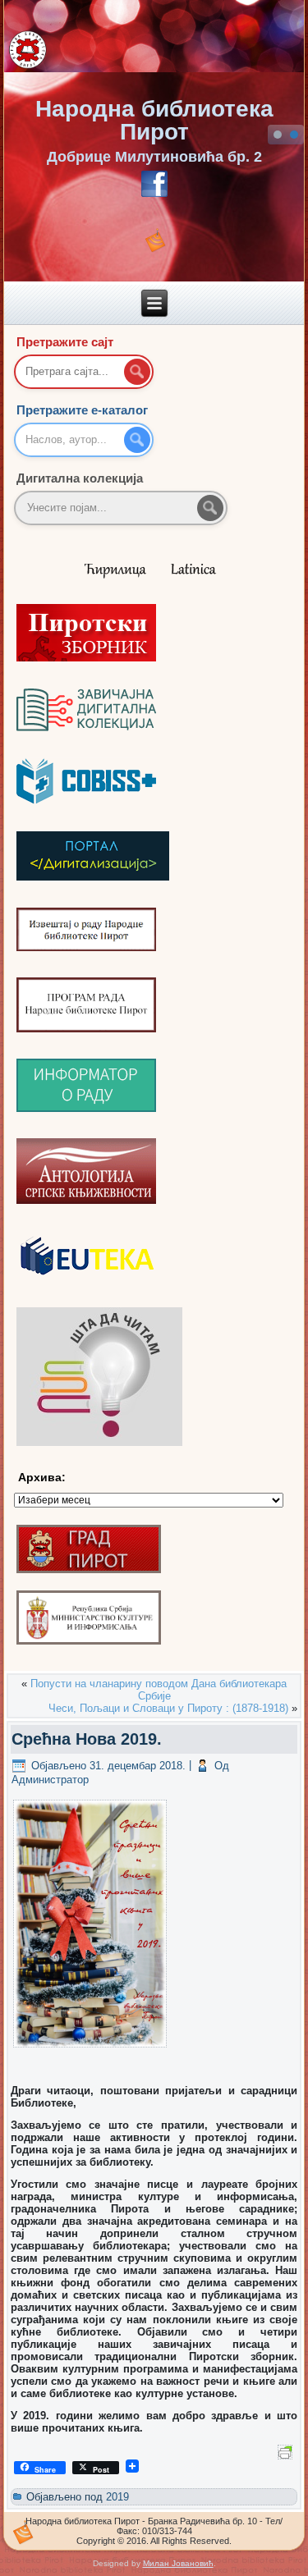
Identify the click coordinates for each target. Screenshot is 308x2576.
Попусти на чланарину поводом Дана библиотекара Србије (159, 1690)
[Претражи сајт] (137, 372)
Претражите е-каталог (82, 410)
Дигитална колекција (80, 478)
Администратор (50, 1780)
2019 (117, 2497)
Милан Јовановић (178, 2563)
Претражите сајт (65, 342)
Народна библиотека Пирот (154, 120)
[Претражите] (210, 508)
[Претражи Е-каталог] (137, 440)
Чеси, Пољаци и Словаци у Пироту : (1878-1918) (168, 1708)
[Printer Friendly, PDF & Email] (287, 2450)
